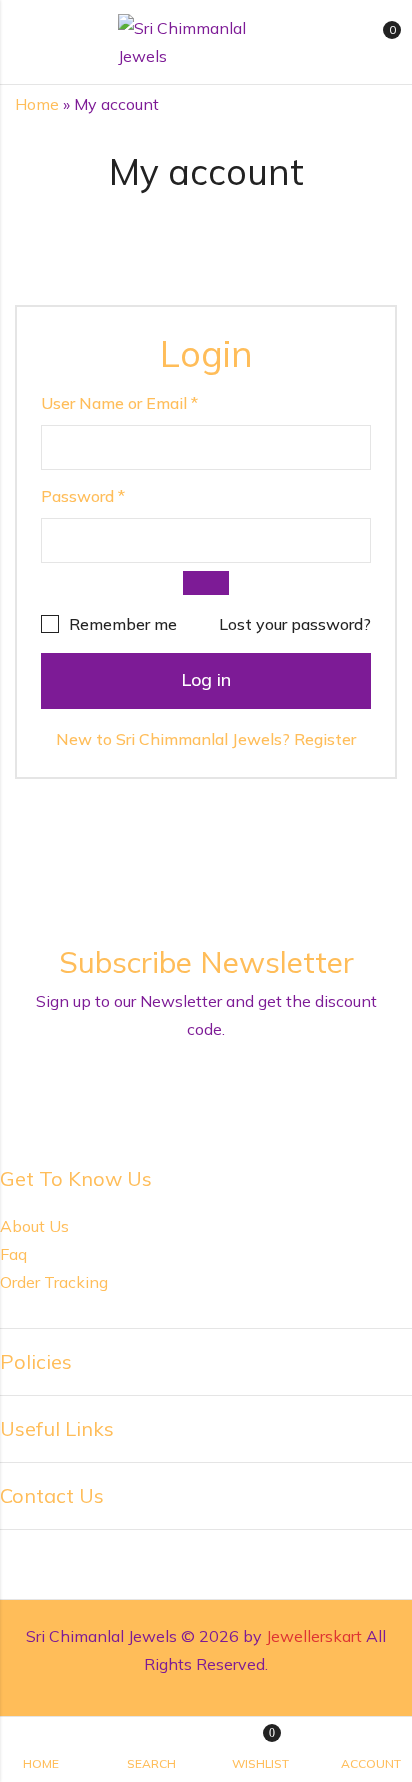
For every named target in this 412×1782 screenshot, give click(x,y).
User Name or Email (119, 403)
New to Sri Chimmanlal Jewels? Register (206, 739)
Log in (206, 679)
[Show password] (206, 583)
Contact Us (52, 1495)
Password (83, 496)
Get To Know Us (76, 1178)
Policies (36, 1361)
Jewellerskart (314, 1636)
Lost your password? (295, 624)
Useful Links (57, 1428)
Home (37, 104)
